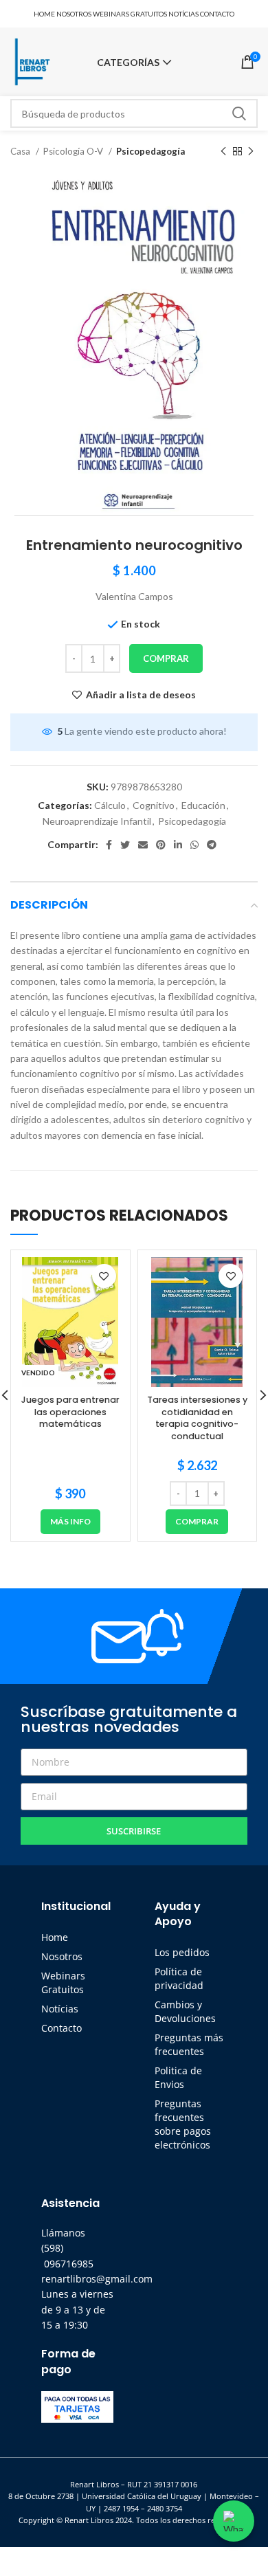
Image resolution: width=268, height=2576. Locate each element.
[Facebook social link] (109, 845)
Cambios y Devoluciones (185, 2011)
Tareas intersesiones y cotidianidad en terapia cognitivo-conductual (197, 1418)
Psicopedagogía (150, 151)
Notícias (60, 2009)
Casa (21, 151)
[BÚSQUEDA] (239, 113)
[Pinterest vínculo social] (161, 845)
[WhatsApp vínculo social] (194, 845)
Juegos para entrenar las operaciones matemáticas (70, 1412)
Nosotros (62, 1956)
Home (55, 1937)
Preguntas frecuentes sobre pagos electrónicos (183, 2124)
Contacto (62, 2028)
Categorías (128, 63)
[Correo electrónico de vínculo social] (143, 845)
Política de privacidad (179, 1978)
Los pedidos (182, 1952)
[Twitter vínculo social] (125, 845)
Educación (203, 805)
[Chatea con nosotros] (234, 2521)
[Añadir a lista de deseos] (104, 1276)
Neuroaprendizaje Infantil (97, 821)
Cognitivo (154, 805)
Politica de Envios (178, 2077)
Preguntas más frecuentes (189, 2044)
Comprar (166, 658)
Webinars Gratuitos (63, 1983)
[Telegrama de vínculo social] (212, 845)
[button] (197, 1522)
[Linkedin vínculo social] (178, 845)
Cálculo (110, 805)
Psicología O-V (74, 151)
